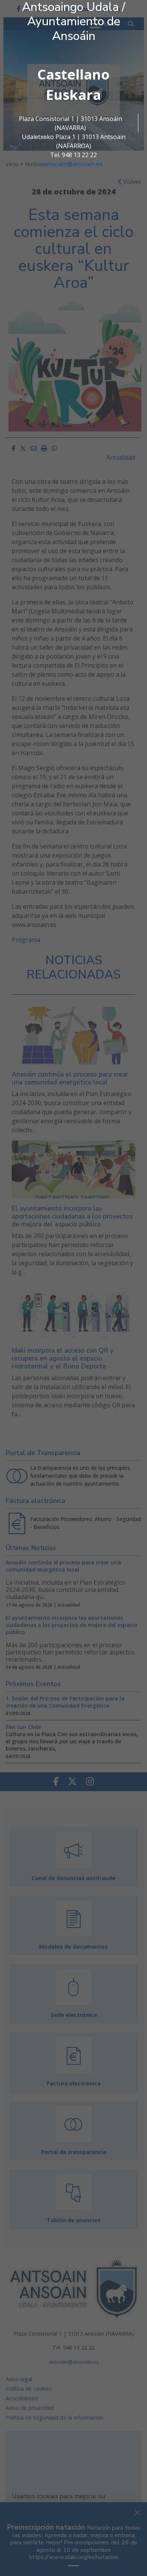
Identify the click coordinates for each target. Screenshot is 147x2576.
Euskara (73, 95)
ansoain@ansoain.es (73, 164)
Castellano (73, 74)
